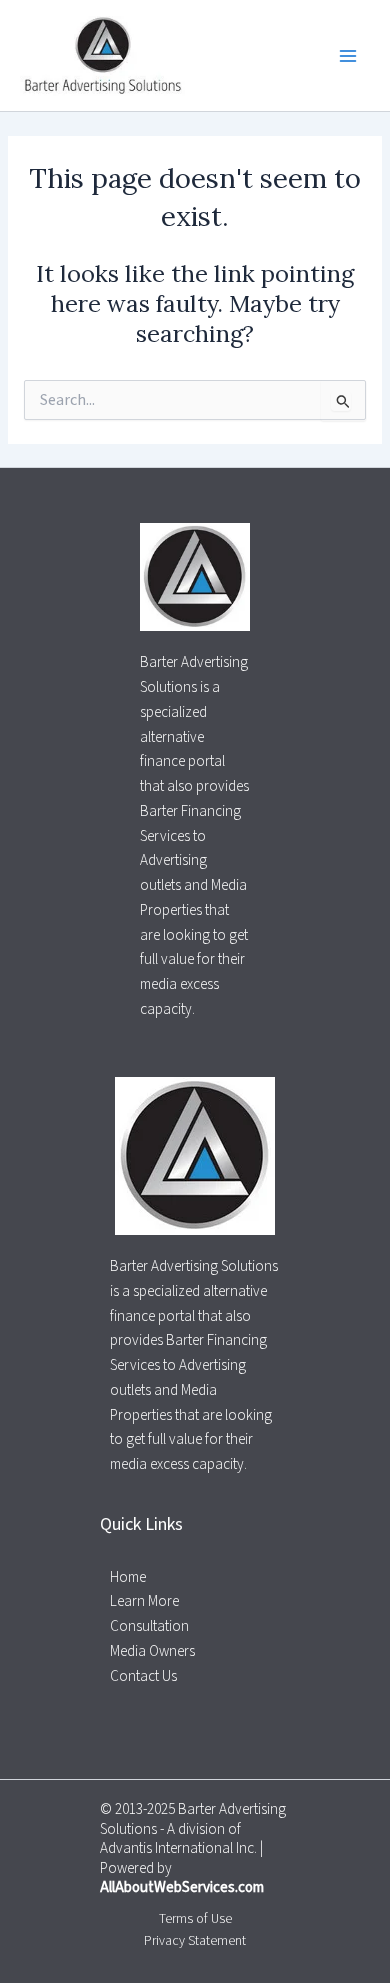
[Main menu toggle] (348, 55)
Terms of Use (195, 1918)
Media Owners (152, 1651)
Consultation (149, 1626)
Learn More (144, 1601)
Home (128, 1577)
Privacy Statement (195, 1940)
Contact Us (143, 1676)
